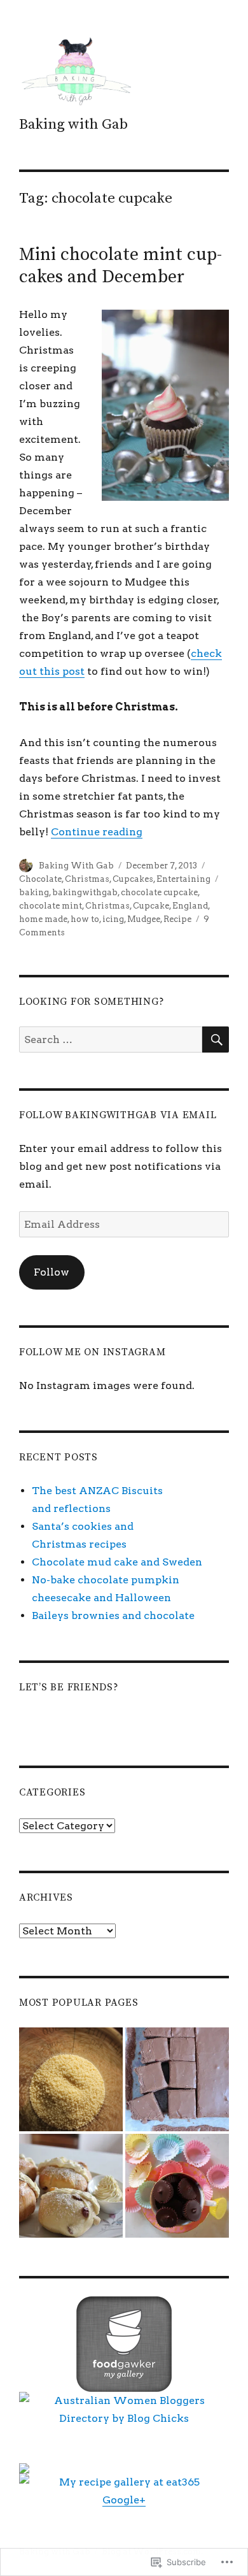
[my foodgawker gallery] (124, 2344)
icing (113, 919)
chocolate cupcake (159, 892)
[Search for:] (111, 1040)
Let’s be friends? (69, 1687)
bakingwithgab (85, 892)
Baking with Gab (73, 125)
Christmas (87, 879)
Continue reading (97, 832)
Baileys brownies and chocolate (113, 1615)
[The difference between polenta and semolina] (71, 2079)
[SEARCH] (216, 1040)
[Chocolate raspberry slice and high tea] (177, 2079)
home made (43, 919)
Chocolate (40, 879)
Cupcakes (133, 879)
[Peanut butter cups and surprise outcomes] (177, 2186)
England (190, 906)
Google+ (124, 2500)
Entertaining (183, 879)
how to (85, 919)
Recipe (177, 919)
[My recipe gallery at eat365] (124, 2482)
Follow (52, 1272)
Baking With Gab (76, 866)
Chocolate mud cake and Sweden (117, 1562)
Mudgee (144, 919)
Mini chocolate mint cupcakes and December (121, 266)
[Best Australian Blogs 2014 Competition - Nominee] (124, 2468)
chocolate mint (51, 906)
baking (34, 892)
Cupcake (151, 906)
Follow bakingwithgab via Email (118, 1115)
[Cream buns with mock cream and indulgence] (71, 2186)
